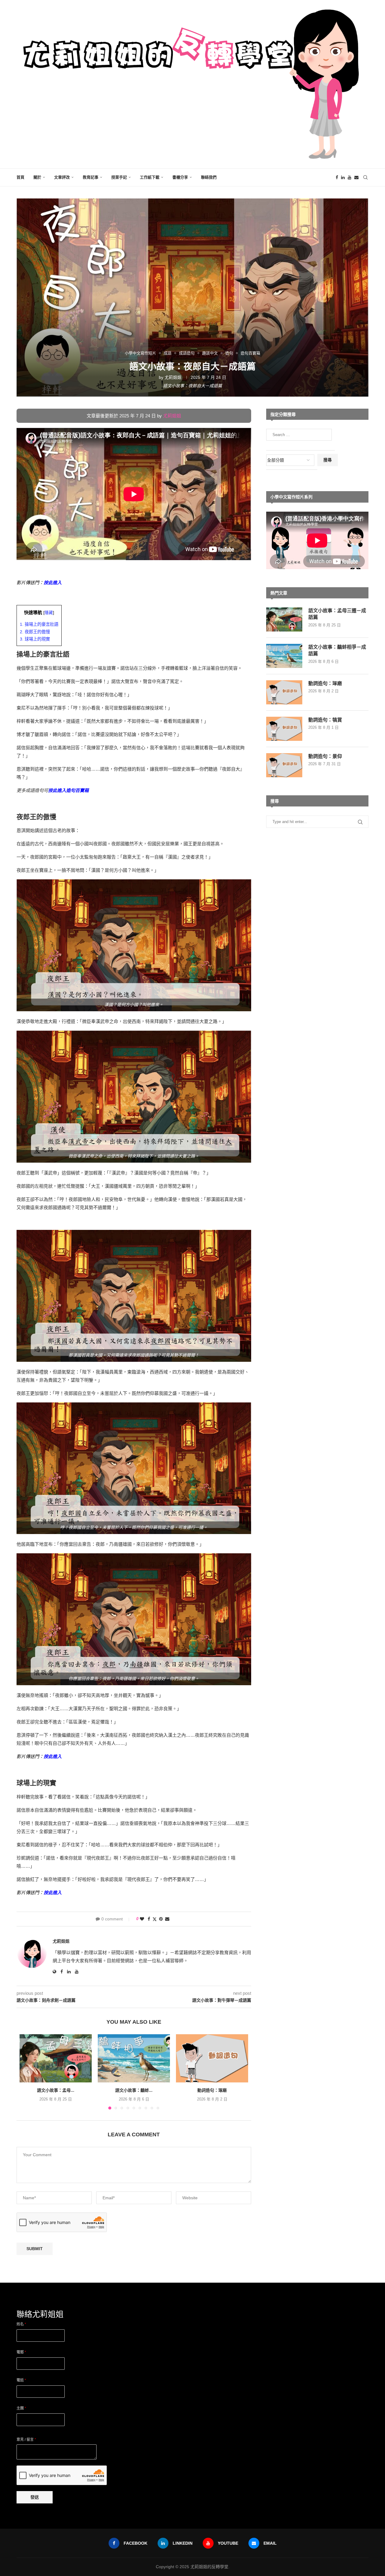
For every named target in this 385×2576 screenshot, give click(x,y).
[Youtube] (350, 177)
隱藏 (49, 613)
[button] (28, 2072)
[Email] (356, 177)
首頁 (20, 177)
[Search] (365, 177)
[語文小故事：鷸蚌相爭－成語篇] (134, 2058)
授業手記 (119, 177)
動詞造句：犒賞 (325, 720)
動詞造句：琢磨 (212, 2090)
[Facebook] (337, 177)
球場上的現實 (35, 639)
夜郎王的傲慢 (35, 632)
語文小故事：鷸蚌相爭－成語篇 (337, 650)
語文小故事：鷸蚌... (134, 2090)
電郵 (21, 2352)
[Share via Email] (167, 1919)
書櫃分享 (180, 177)
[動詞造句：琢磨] (212, 2058)
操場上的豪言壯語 (39, 624)
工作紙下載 (150, 177)
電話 (21, 2380)
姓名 (21, 2324)
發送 (35, 2497)
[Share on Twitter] (155, 1919)
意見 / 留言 (26, 2440)
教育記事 (91, 177)
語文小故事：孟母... (56, 2090)
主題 (21, 2408)
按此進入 (53, 583)
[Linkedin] (343, 177)
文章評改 (62, 177)
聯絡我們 (209, 177)
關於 (37, 177)
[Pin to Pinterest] (161, 1919)
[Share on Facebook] (149, 1919)
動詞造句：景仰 (325, 756)
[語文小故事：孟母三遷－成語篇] (56, 2058)
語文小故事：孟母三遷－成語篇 (337, 614)
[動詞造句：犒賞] (284, 729)
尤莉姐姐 (173, 377)
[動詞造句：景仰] (284, 765)
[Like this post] (142, 1919)
